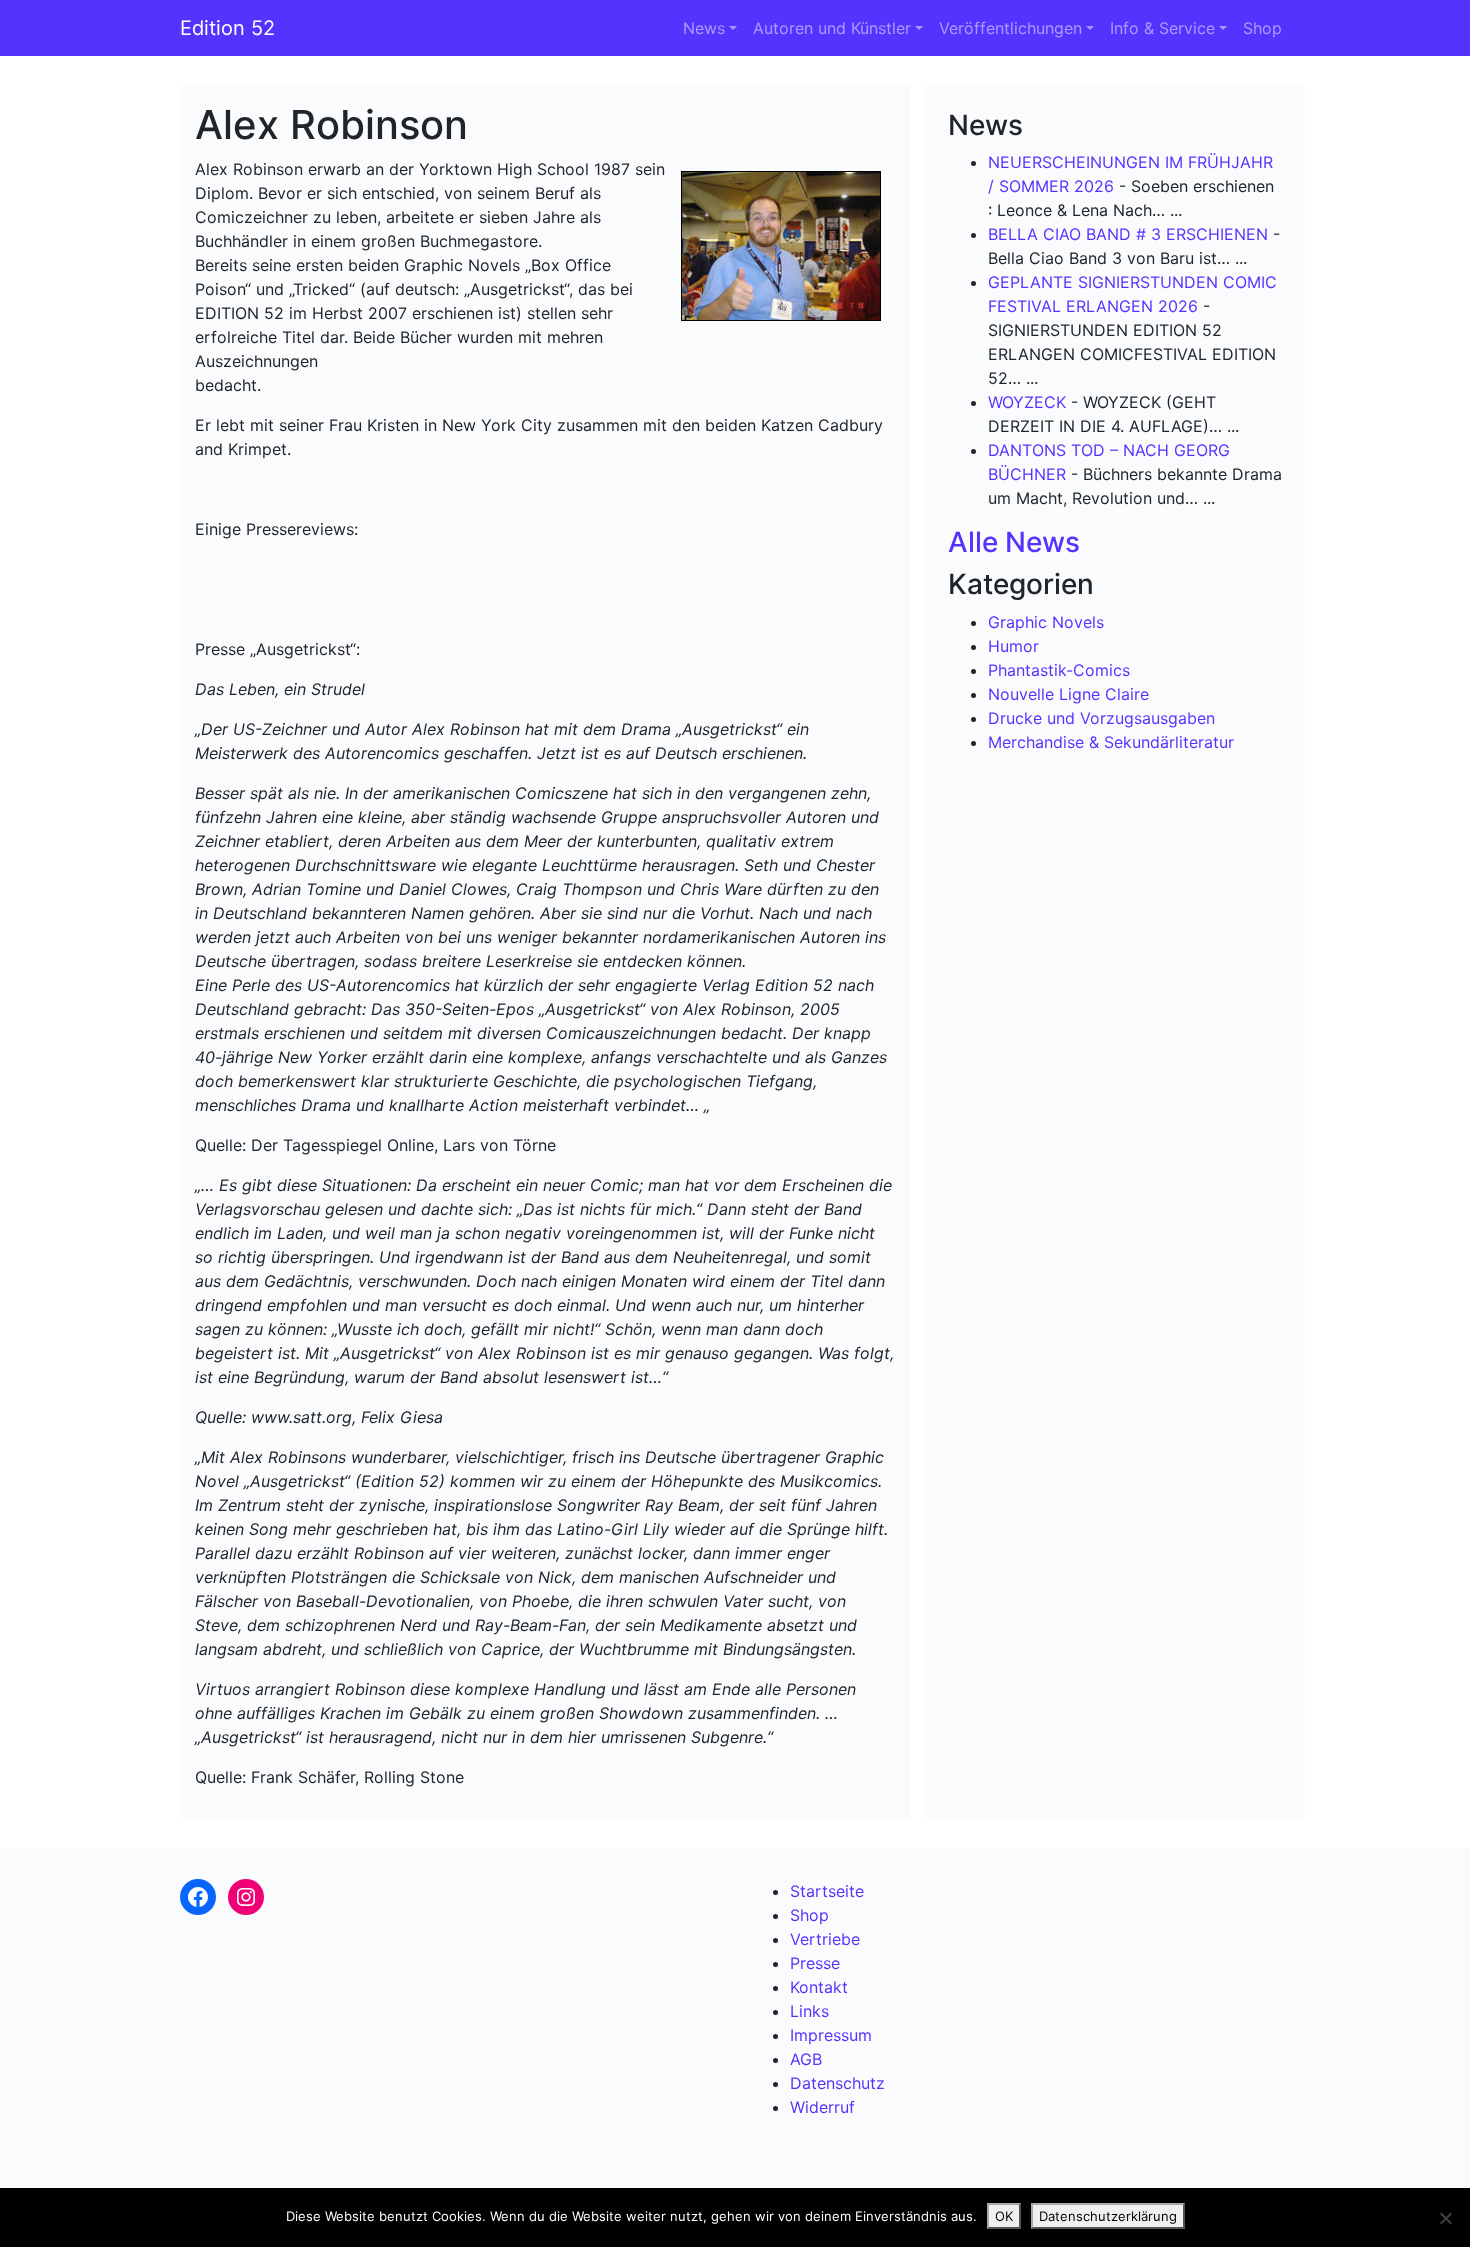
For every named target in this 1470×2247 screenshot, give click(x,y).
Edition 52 (227, 28)
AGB (806, 2059)
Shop (1262, 28)
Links (809, 2011)
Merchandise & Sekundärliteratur (1111, 742)
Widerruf (822, 2107)
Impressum (831, 2035)
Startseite (827, 1891)
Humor (1013, 646)
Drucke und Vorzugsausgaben (1101, 718)
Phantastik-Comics (1059, 670)
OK (1004, 2216)
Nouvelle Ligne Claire (1068, 694)
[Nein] (1445, 2218)
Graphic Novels (1046, 622)
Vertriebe (825, 1939)
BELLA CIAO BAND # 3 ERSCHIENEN (1128, 234)
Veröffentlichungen (1010, 28)
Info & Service (1162, 28)
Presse (815, 1963)
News (704, 28)
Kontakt (819, 1987)
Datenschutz (837, 2083)
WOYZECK (1027, 402)
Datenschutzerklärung (1108, 2216)
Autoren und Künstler (832, 28)
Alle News (1014, 542)
